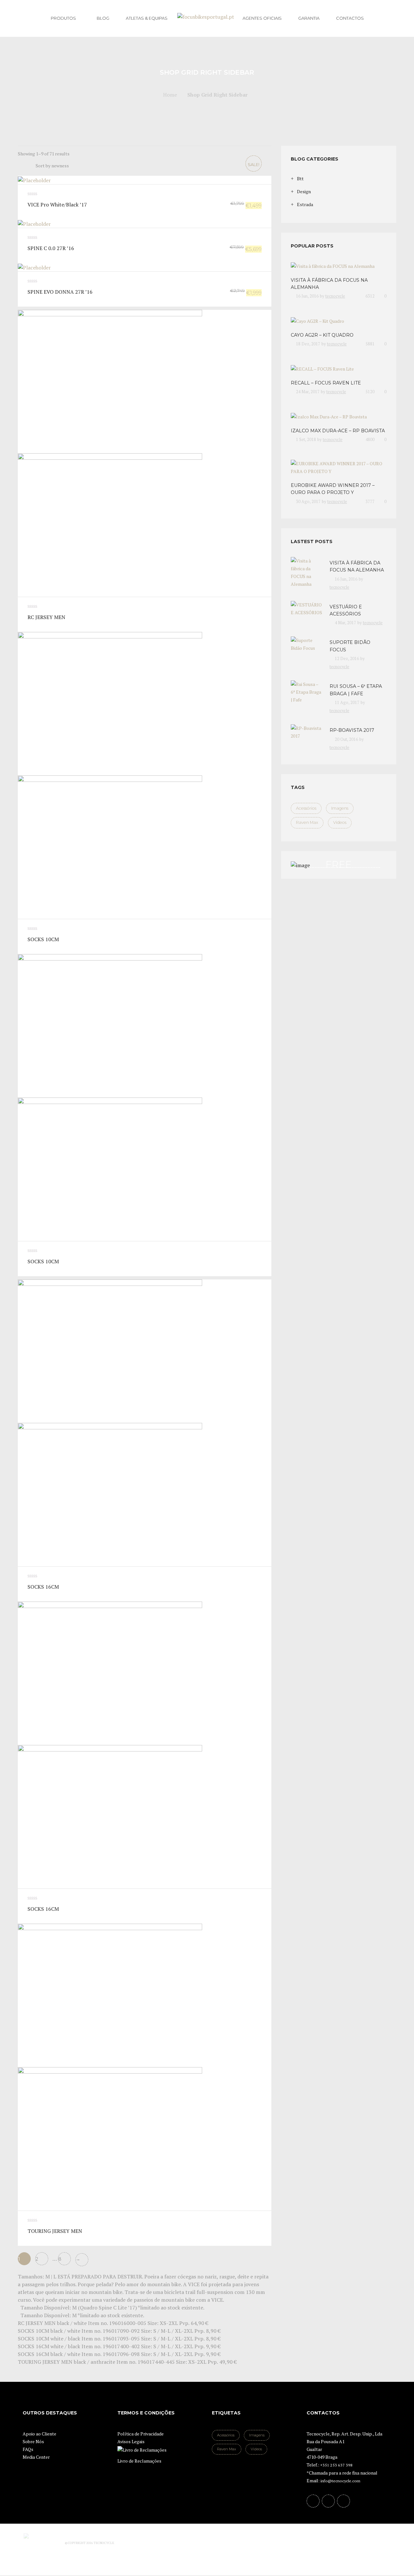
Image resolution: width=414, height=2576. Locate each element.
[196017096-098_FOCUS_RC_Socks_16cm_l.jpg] (145, 1745)
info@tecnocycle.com (340, 2481)
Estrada (305, 204)
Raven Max (307, 822)
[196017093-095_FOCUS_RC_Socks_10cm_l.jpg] (145, 1098)
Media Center (36, 2457)
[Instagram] (343, 2501)
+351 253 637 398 (336, 2465)
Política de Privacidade (141, 2434)
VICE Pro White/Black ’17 (57, 205)
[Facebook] (313, 2501)
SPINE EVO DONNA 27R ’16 (60, 292)
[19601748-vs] (145, 2067)
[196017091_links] (145, 775)
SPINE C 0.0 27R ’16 (51, 248)
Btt (300, 179)
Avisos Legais (131, 2441)
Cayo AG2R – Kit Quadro (322, 335)
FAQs (28, 2449)
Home (170, 95)
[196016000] (145, 453)
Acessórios (306, 808)
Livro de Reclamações (139, 2461)
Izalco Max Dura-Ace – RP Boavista (338, 431)
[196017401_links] (145, 1423)
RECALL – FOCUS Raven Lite (326, 383)
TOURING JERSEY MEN (55, 2231)
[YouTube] (328, 2501)
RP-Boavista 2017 (352, 730)
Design (304, 191)
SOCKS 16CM (43, 1587)
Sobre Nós (33, 2441)
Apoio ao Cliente (39, 2434)
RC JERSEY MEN (46, 617)
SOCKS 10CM (43, 939)
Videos (340, 822)
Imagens (340, 808)
